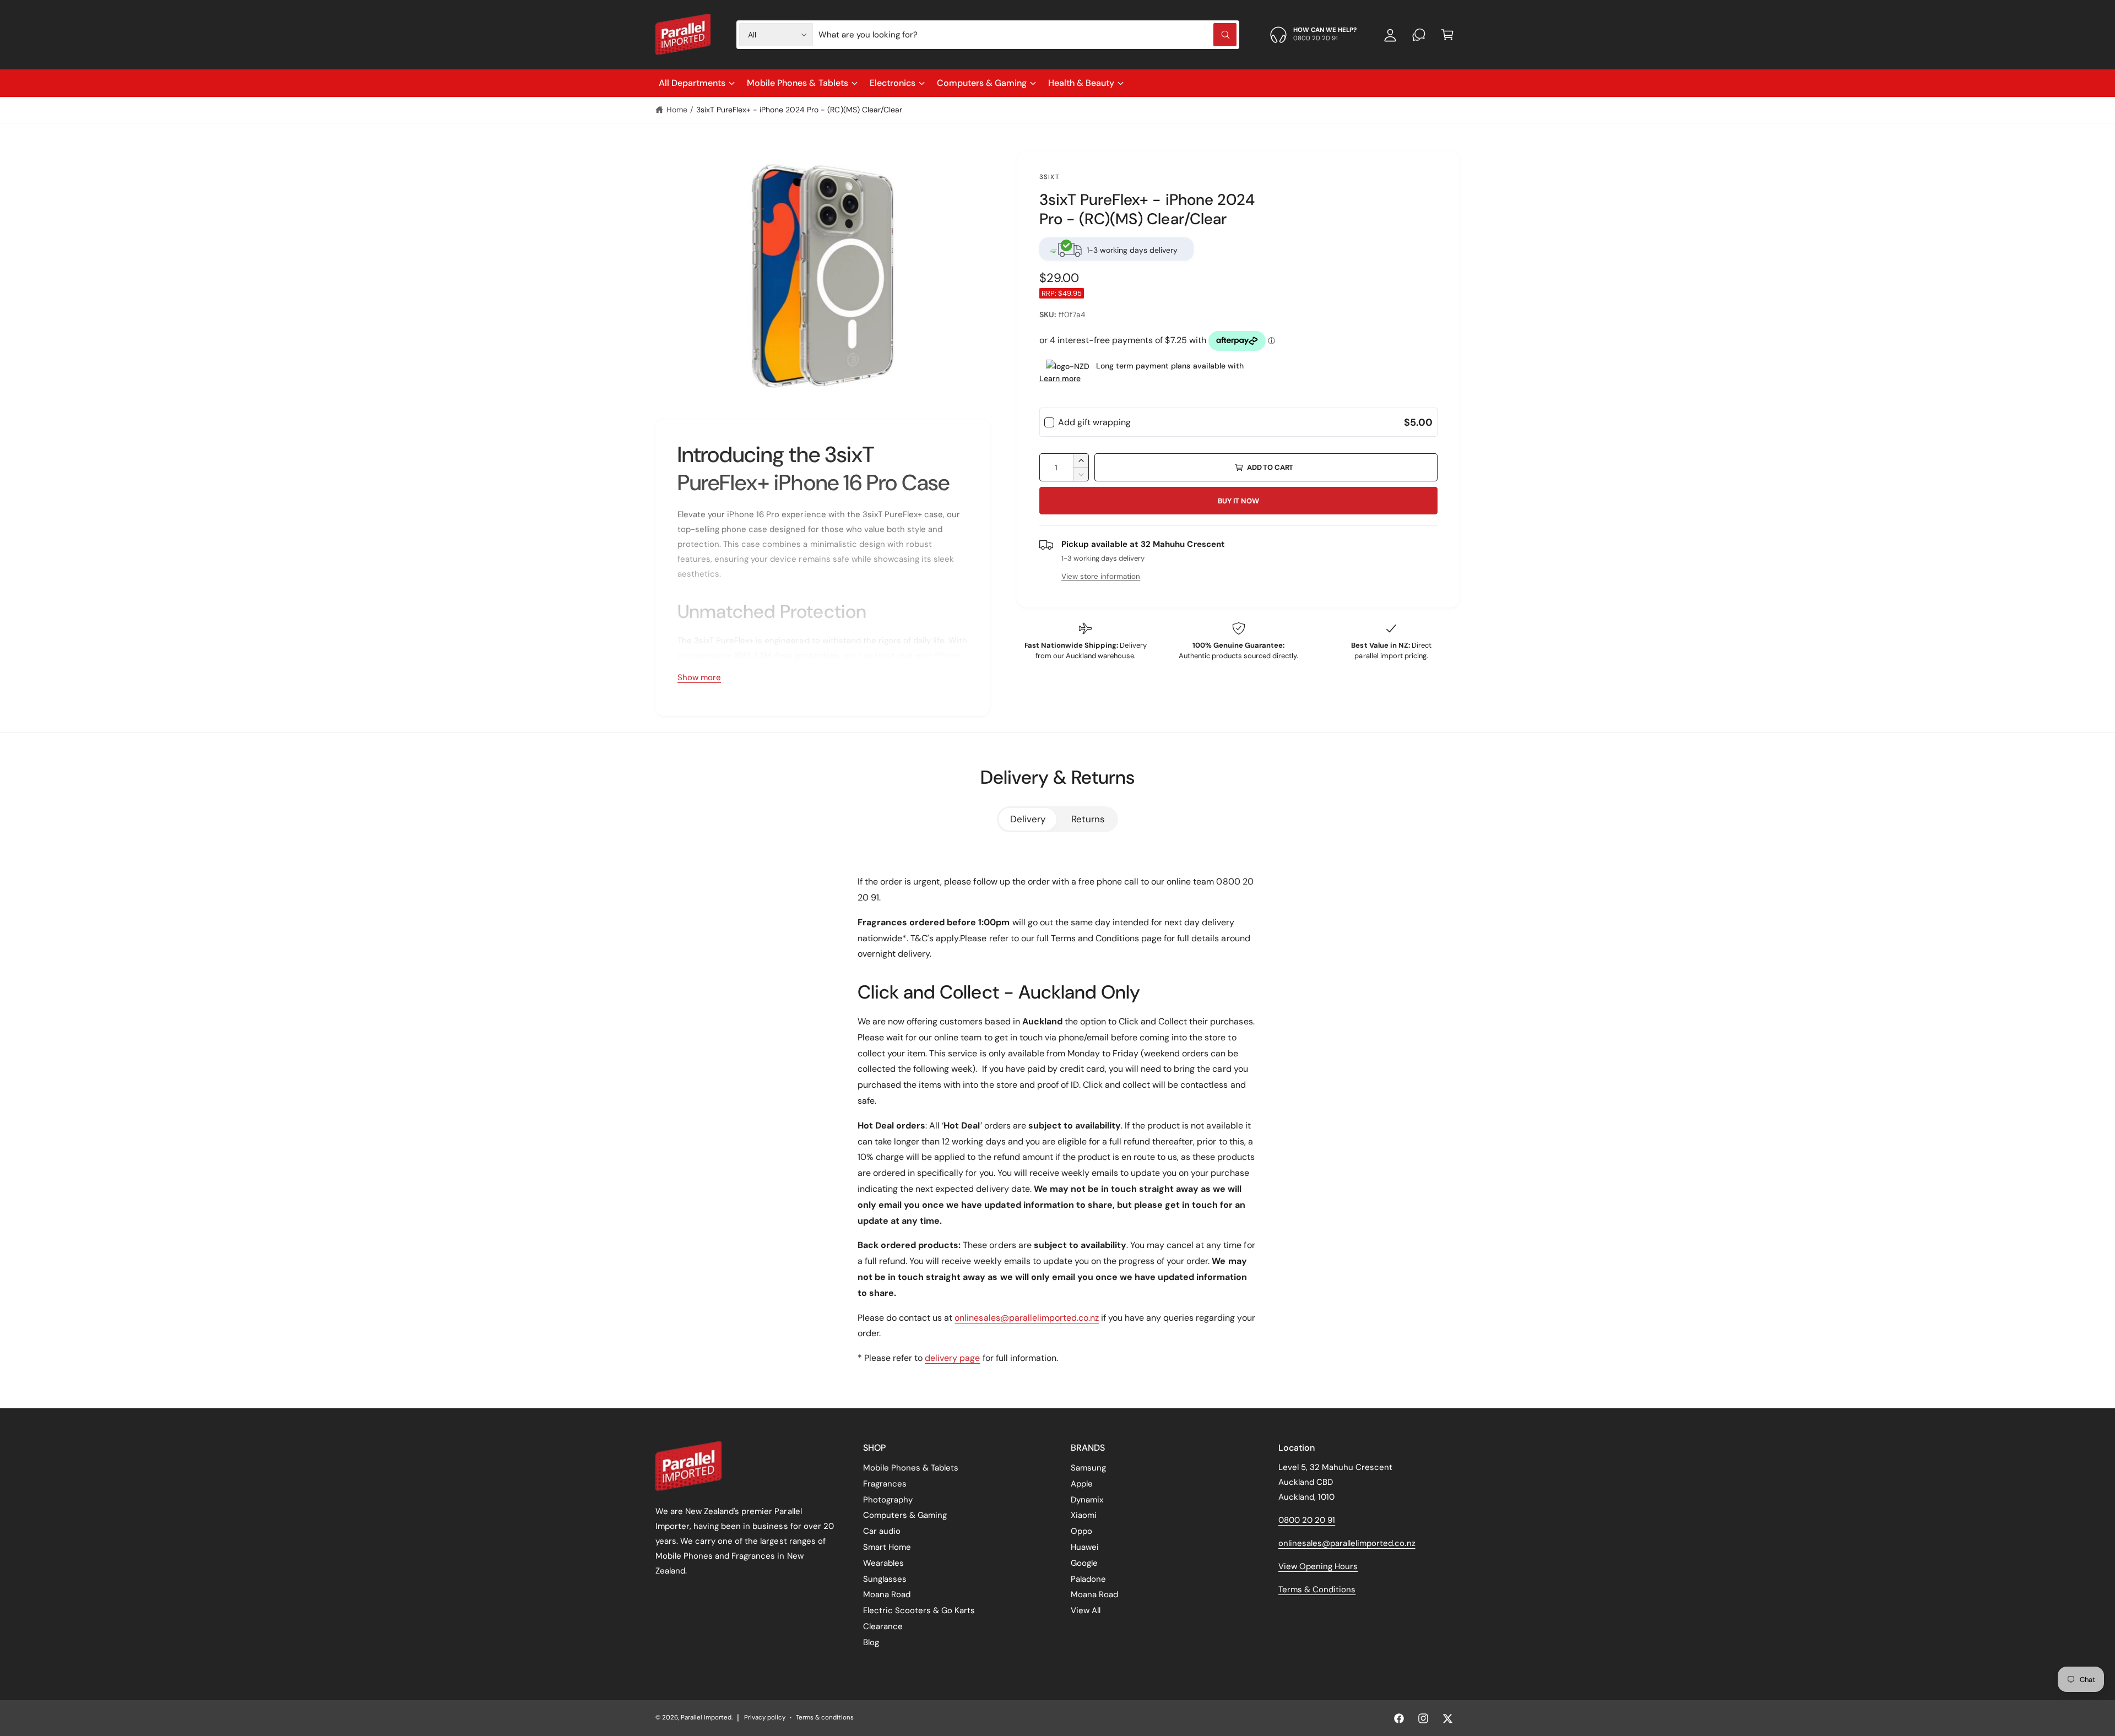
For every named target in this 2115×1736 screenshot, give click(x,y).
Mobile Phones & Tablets (797, 83)
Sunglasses (885, 1579)
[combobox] (1027, 35)
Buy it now (1238, 501)
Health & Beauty (1081, 83)
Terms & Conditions (1317, 1589)
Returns (1088, 819)
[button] (1447, 35)
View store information (1101, 576)
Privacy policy (765, 1718)
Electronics (893, 83)
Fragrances (885, 1484)
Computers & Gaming (982, 83)
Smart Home (887, 1547)
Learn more (1060, 378)
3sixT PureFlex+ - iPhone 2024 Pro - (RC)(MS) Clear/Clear (799, 110)
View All (1086, 1610)
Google (1084, 1563)
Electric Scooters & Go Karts (919, 1610)
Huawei (1085, 1547)
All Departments (692, 83)
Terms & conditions (825, 1718)
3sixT (1049, 177)
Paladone (1088, 1579)
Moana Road (887, 1594)
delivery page (952, 1358)
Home (677, 110)
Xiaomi (1084, 1515)
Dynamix (1087, 1500)
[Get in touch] (1419, 35)
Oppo (1081, 1531)
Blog (871, 1642)
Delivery (1028, 819)
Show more (699, 677)
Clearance (883, 1626)
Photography (888, 1500)
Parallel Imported (706, 1718)
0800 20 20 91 (1307, 1520)
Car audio (882, 1531)
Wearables (883, 1563)
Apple (1082, 1484)
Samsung (1088, 1468)
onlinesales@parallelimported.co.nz (1027, 1318)
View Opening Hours (1318, 1566)
